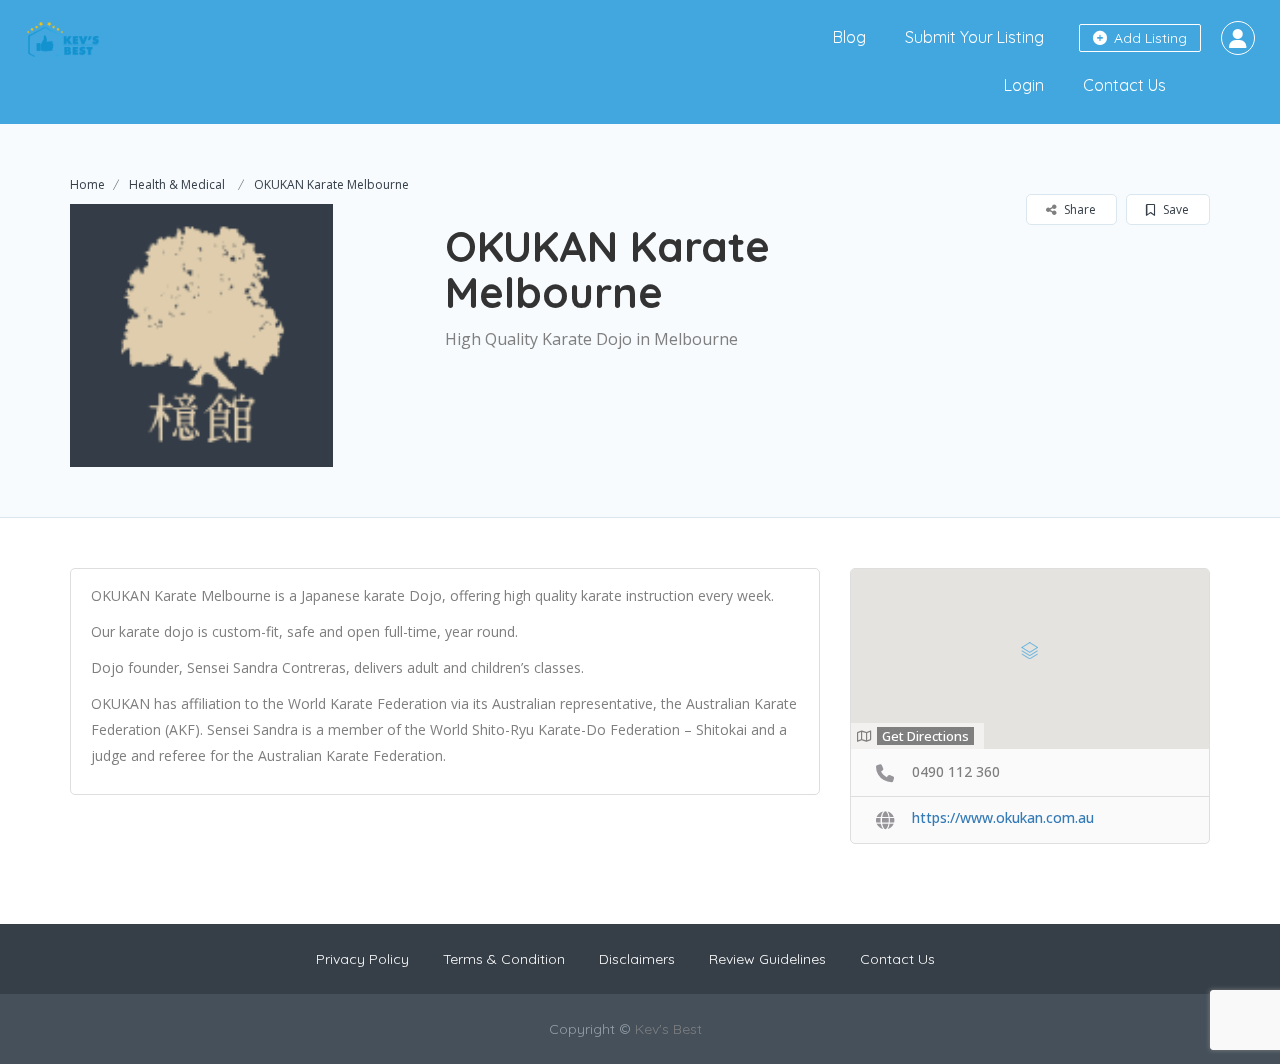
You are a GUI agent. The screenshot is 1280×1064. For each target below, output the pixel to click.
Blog (849, 37)
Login (1024, 85)
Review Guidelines (767, 959)
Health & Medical (177, 184)
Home (87, 184)
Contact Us (1124, 85)
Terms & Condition (504, 959)
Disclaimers (637, 959)
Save (1174, 209)
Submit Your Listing (974, 37)
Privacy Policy (362, 959)
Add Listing (1148, 38)
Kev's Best (668, 1029)
